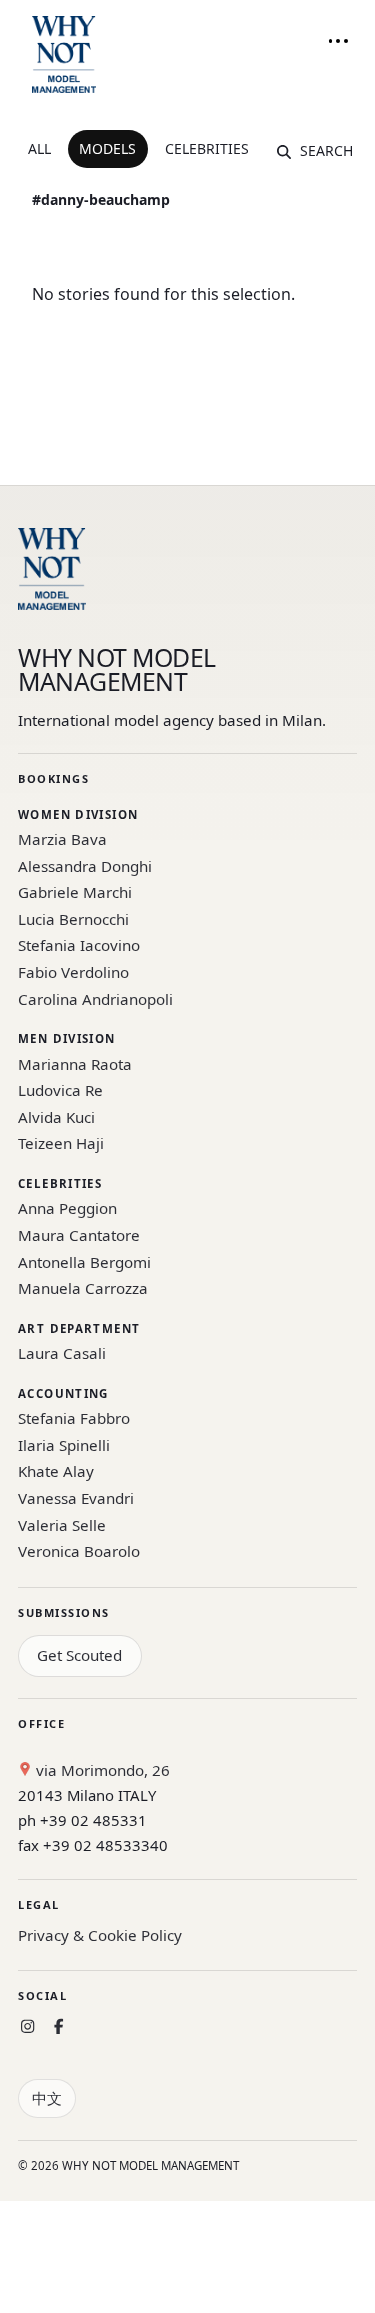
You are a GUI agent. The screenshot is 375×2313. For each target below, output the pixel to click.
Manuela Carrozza (83, 1288)
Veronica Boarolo (79, 1551)
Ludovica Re (60, 1090)
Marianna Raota (75, 1064)
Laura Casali (62, 1353)
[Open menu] (338, 41)
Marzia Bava (62, 839)
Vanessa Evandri (76, 1498)
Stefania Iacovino (79, 945)
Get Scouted (79, 1655)
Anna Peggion (67, 1208)
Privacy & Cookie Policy (100, 1935)
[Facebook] (58, 2026)
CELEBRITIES (207, 148)
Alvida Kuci (56, 1117)
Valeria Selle (62, 1525)
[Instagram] (27, 2026)
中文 (47, 2098)
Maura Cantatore (79, 1235)
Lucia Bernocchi (73, 919)
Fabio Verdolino (73, 972)
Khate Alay (56, 1471)
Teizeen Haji (61, 1143)
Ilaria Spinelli (64, 1445)
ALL (39, 148)
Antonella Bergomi (84, 1262)
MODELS (107, 148)
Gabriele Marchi (75, 892)
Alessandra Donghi (85, 866)
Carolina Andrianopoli (95, 999)
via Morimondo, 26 (101, 1770)
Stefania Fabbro (74, 1418)
